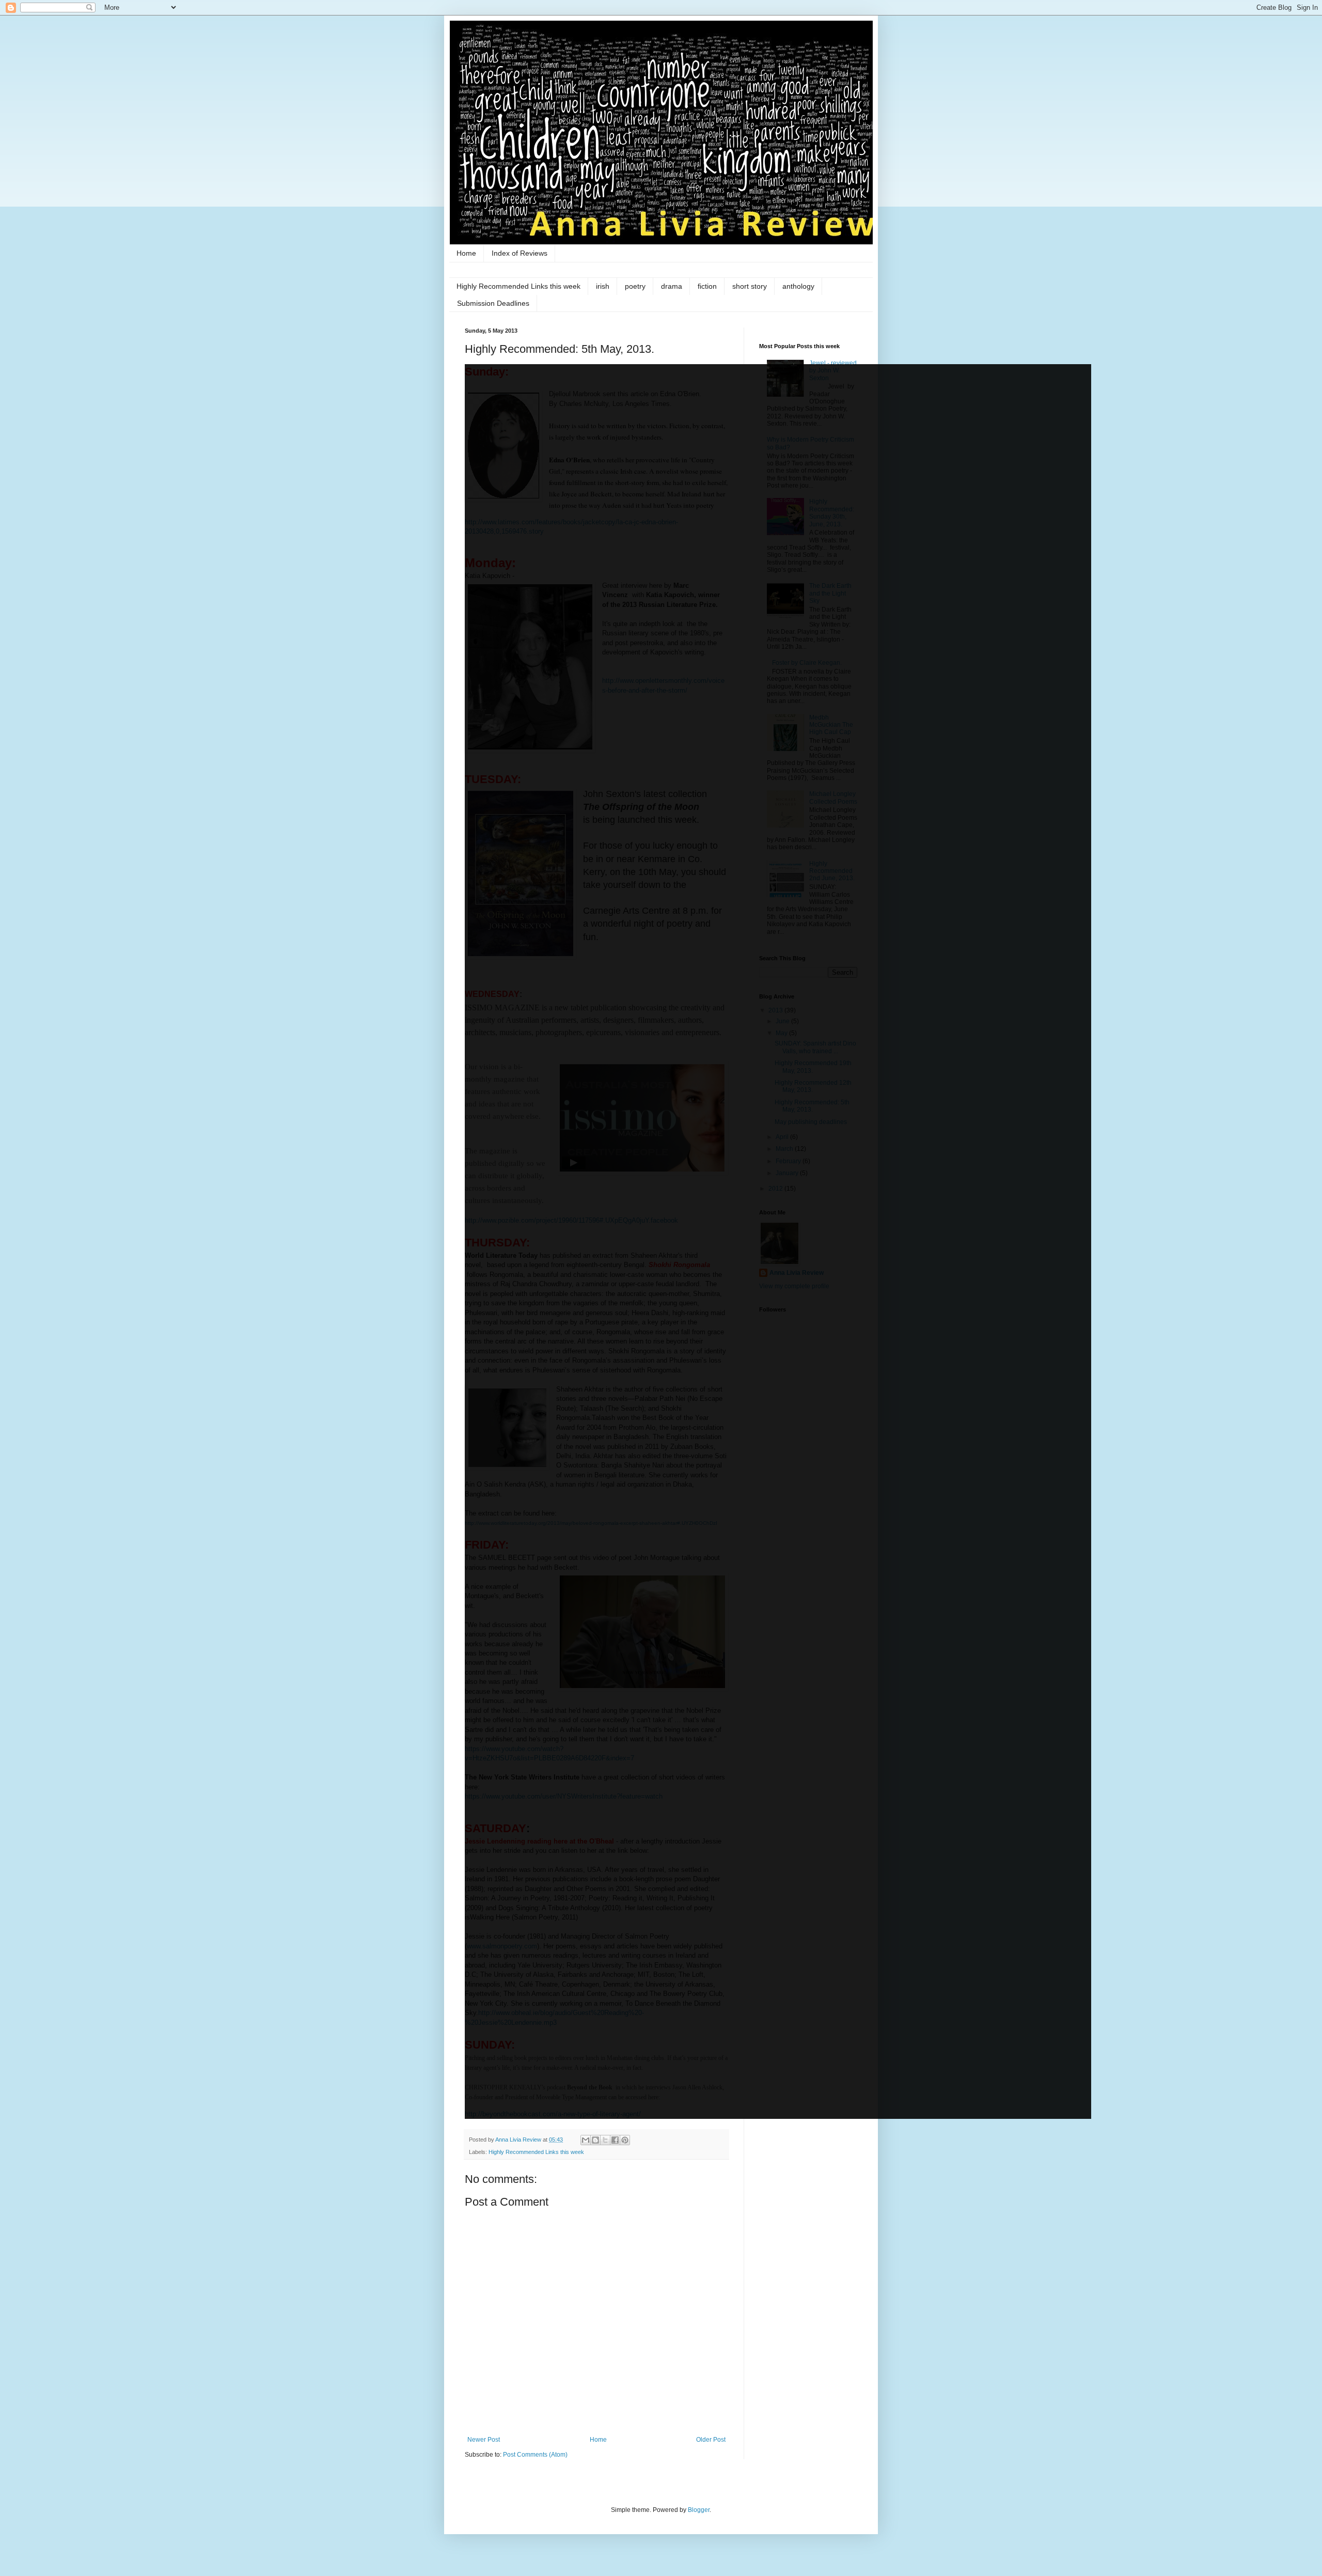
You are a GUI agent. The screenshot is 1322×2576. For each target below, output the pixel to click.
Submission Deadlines (493, 303)
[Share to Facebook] (615, 2140)
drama (672, 286)
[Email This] (586, 2140)
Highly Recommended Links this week (518, 286)
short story (750, 286)
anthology (798, 286)
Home (466, 253)
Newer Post (484, 2440)
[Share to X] (605, 2140)
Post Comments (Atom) (535, 2455)
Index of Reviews (520, 253)
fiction (707, 286)
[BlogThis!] (595, 2140)
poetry (635, 286)
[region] (778, 1242)
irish (603, 286)
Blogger (699, 2510)
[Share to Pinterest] (625, 2140)
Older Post (711, 2440)
